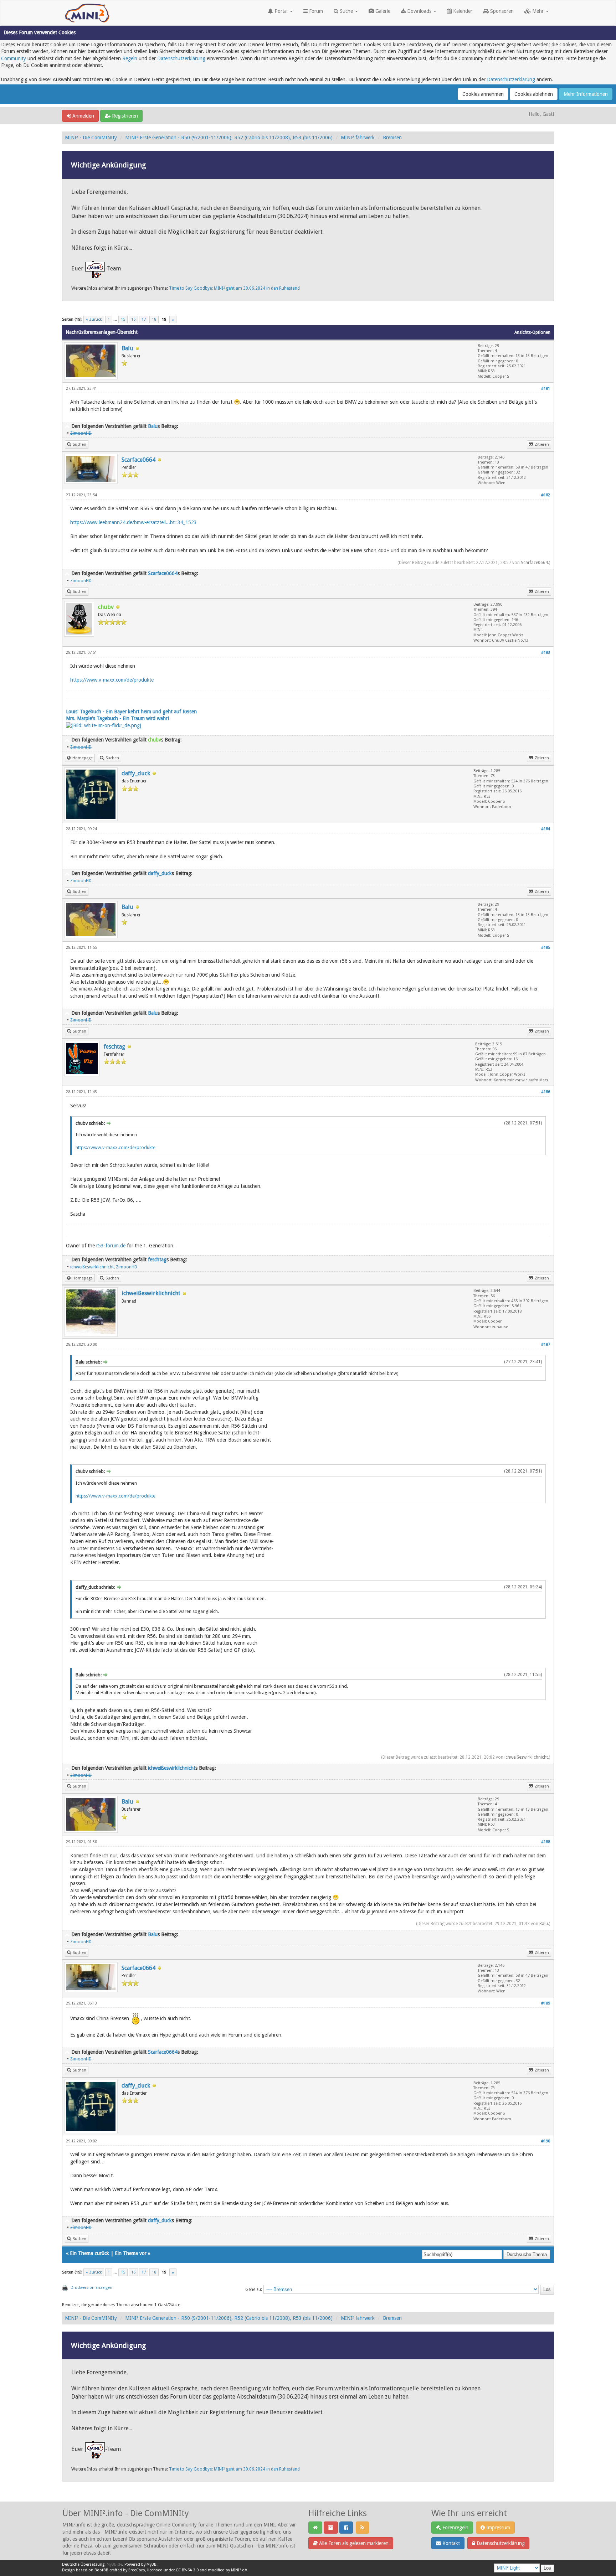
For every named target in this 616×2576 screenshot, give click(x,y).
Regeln (130, 58)
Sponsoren (501, 11)
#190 (546, 2141)
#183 (546, 653)
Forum (315, 11)
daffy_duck (136, 773)
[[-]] (67, 426)
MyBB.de (114, 2564)
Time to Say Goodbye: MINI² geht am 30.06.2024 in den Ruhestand (234, 288)
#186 (546, 1092)
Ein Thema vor (131, 2253)
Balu (127, 348)
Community (14, 58)
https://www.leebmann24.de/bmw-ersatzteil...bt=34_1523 (134, 522)
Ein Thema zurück (89, 2253)
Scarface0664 (138, 460)
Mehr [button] (538, 11)
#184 (546, 829)
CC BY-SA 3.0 (187, 2570)
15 (123, 319)
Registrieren (124, 116)
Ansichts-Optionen (532, 332)
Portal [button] (281, 11)
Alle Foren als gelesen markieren (353, 2543)
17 (144, 319)
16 (133, 319)
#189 (546, 2003)
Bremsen (392, 138)
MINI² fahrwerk (358, 138)
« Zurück (94, 319)
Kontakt (450, 2543)
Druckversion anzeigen (91, 2288)
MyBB (152, 2564)
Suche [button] (346, 11)
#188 (546, 1842)
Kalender (462, 11)
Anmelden (83, 116)
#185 (546, 948)
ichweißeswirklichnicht (526, 1757)
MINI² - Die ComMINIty (91, 138)
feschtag (114, 1047)
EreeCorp (137, 2570)
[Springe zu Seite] (173, 319)
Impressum (497, 2528)
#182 (546, 495)
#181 (546, 389)
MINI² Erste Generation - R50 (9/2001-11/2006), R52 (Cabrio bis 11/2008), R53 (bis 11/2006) (229, 138)
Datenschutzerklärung (181, 58)
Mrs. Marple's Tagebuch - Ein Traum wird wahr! (117, 718)
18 (154, 319)
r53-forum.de (111, 1246)
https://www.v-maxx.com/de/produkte (112, 680)
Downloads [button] (419, 11)
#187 (546, 1344)
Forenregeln (455, 2528)
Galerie (382, 11)
